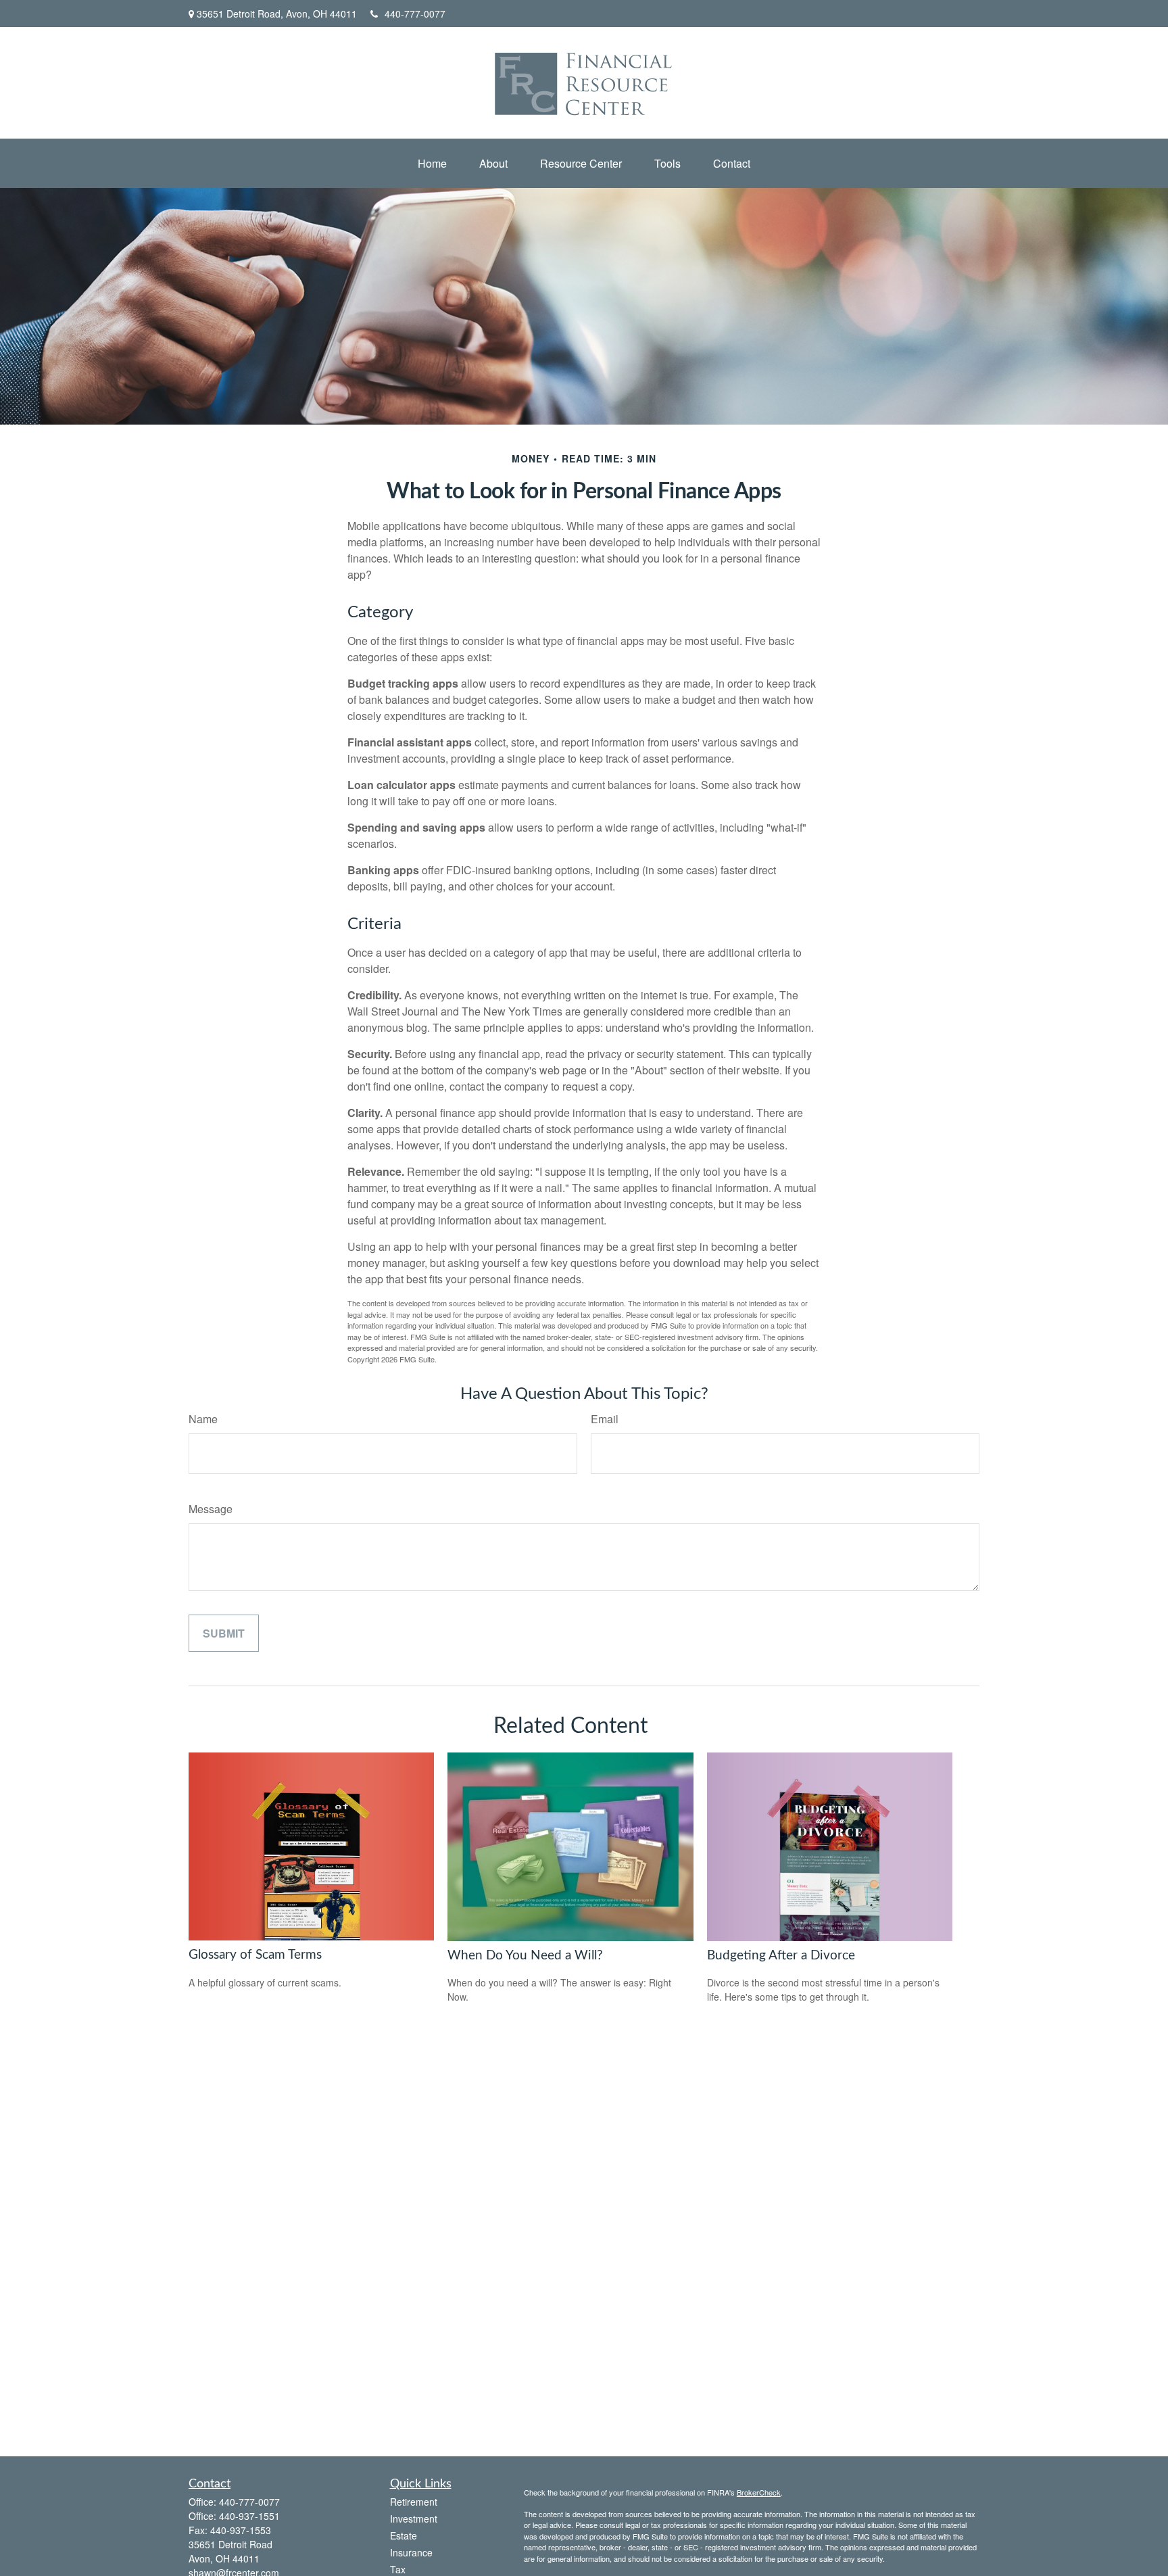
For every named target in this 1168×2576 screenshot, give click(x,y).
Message (211, 1509)
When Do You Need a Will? (525, 1956)
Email (605, 1419)
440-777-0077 (415, 14)
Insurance (411, 2552)
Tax (398, 2569)
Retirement (414, 2502)
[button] (432, 163)
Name (203, 1419)
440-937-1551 (249, 2516)
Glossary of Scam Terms (255, 1955)
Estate (404, 2535)
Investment (414, 2519)
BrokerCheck (759, 2492)
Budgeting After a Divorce (781, 1956)
